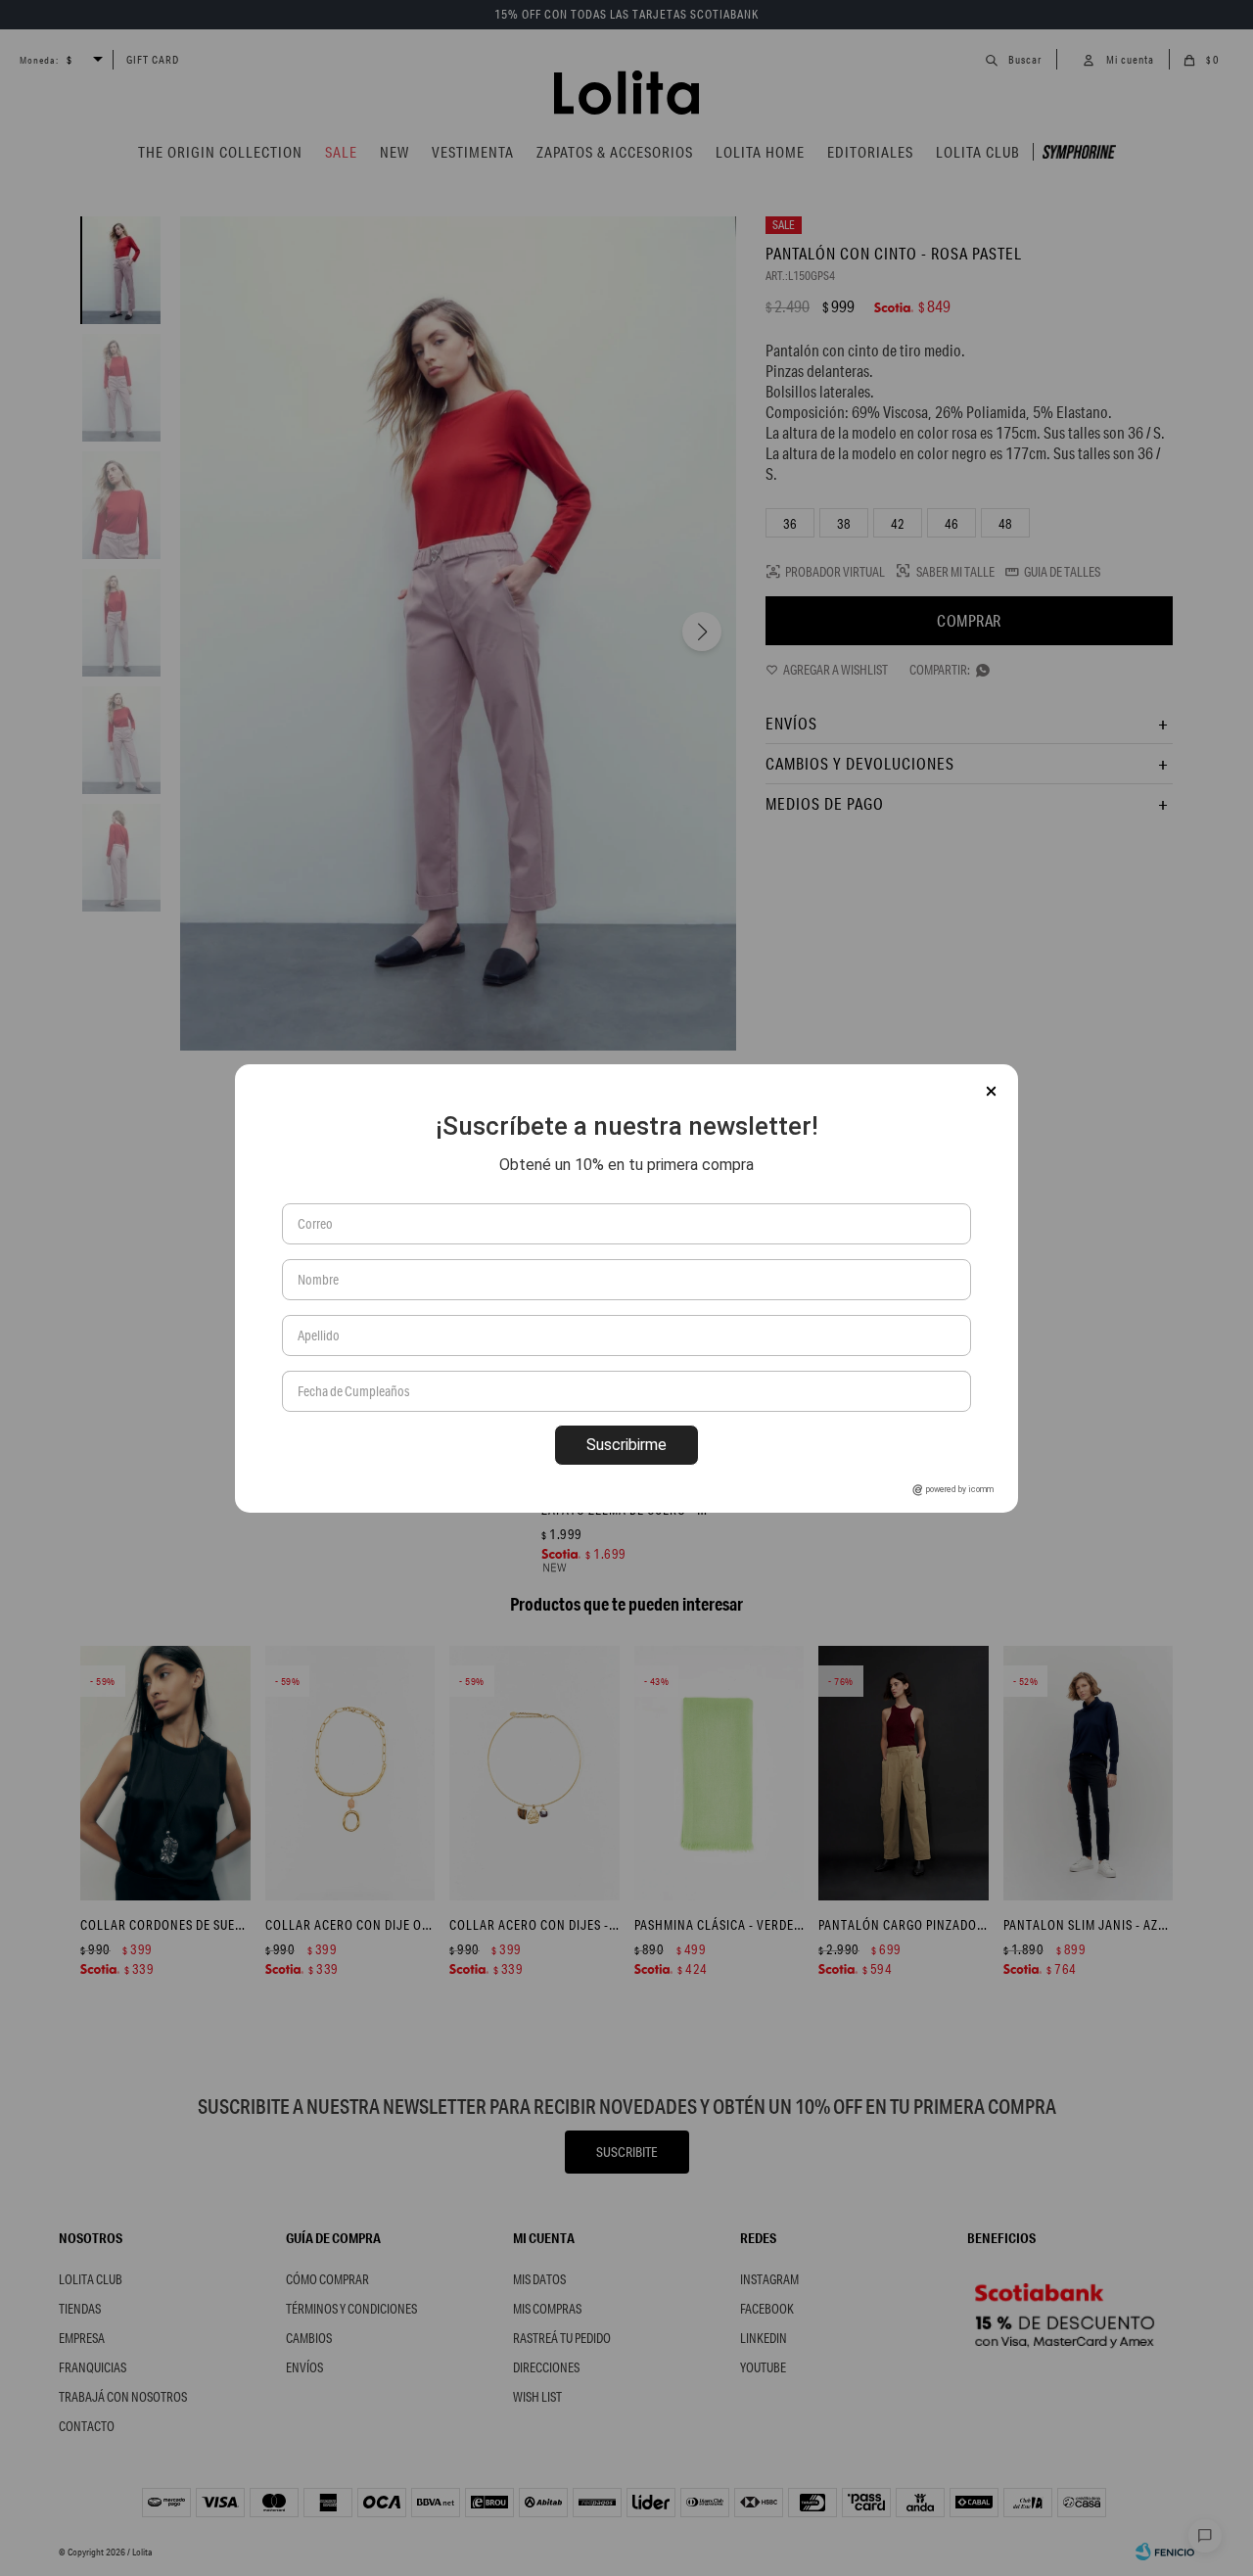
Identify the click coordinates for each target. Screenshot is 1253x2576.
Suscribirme (626, 1445)
